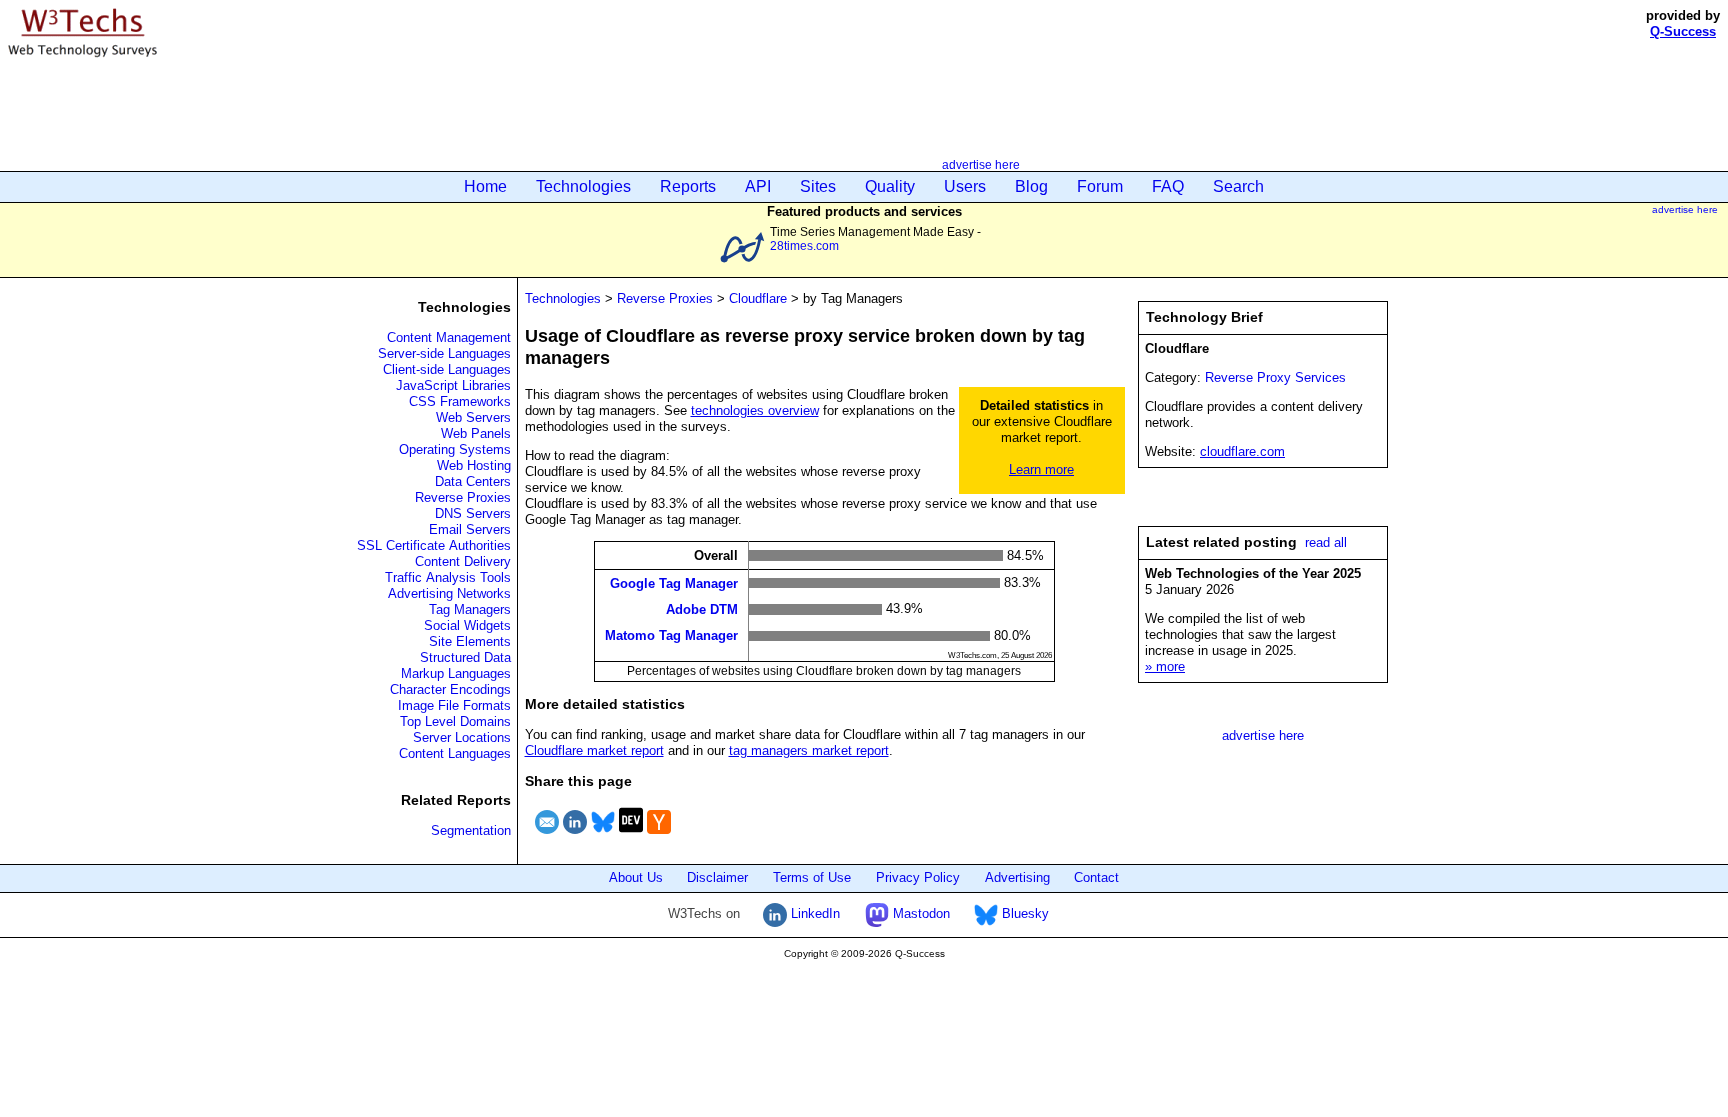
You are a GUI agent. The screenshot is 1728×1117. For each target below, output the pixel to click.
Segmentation (471, 830)
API (758, 186)
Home (485, 186)
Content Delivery (463, 561)
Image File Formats (454, 705)
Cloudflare (758, 298)
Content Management (449, 337)
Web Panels (476, 433)
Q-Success (1683, 31)
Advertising (1017, 877)
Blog (1031, 186)
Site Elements (470, 641)
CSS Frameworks (460, 401)
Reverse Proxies (463, 497)
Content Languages (455, 753)
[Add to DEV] (631, 836)
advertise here (981, 164)
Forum (1100, 186)
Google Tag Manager (674, 582)
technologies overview (755, 410)
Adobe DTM (702, 609)
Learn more (1041, 469)
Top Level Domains (455, 721)
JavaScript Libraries (453, 385)
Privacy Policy (918, 877)
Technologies (583, 186)
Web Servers (473, 417)
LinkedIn (813, 913)
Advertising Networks (449, 593)
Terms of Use (812, 877)
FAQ (1168, 186)
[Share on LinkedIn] (575, 836)
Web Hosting (474, 465)
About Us (636, 877)
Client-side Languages (447, 369)
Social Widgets (467, 625)
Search (1238, 186)
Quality (890, 186)
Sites (818, 186)
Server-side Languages (444, 353)
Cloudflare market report (594, 750)
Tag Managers (470, 609)
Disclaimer (717, 877)
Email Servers (470, 529)
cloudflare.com (1242, 451)
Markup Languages (456, 673)
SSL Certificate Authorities (434, 545)
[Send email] (547, 836)
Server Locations (462, 737)
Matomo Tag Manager (671, 635)
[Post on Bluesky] (603, 836)
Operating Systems (455, 449)
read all (1326, 542)
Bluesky (1023, 913)
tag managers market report (809, 750)
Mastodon (919, 913)
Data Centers (473, 481)
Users (965, 186)
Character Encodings (450, 689)
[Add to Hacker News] (659, 836)
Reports (688, 186)
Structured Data (465, 657)
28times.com (804, 245)
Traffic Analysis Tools (448, 577)
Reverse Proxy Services (1275, 377)
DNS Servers (473, 513)
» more (1165, 666)
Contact (1096, 877)
